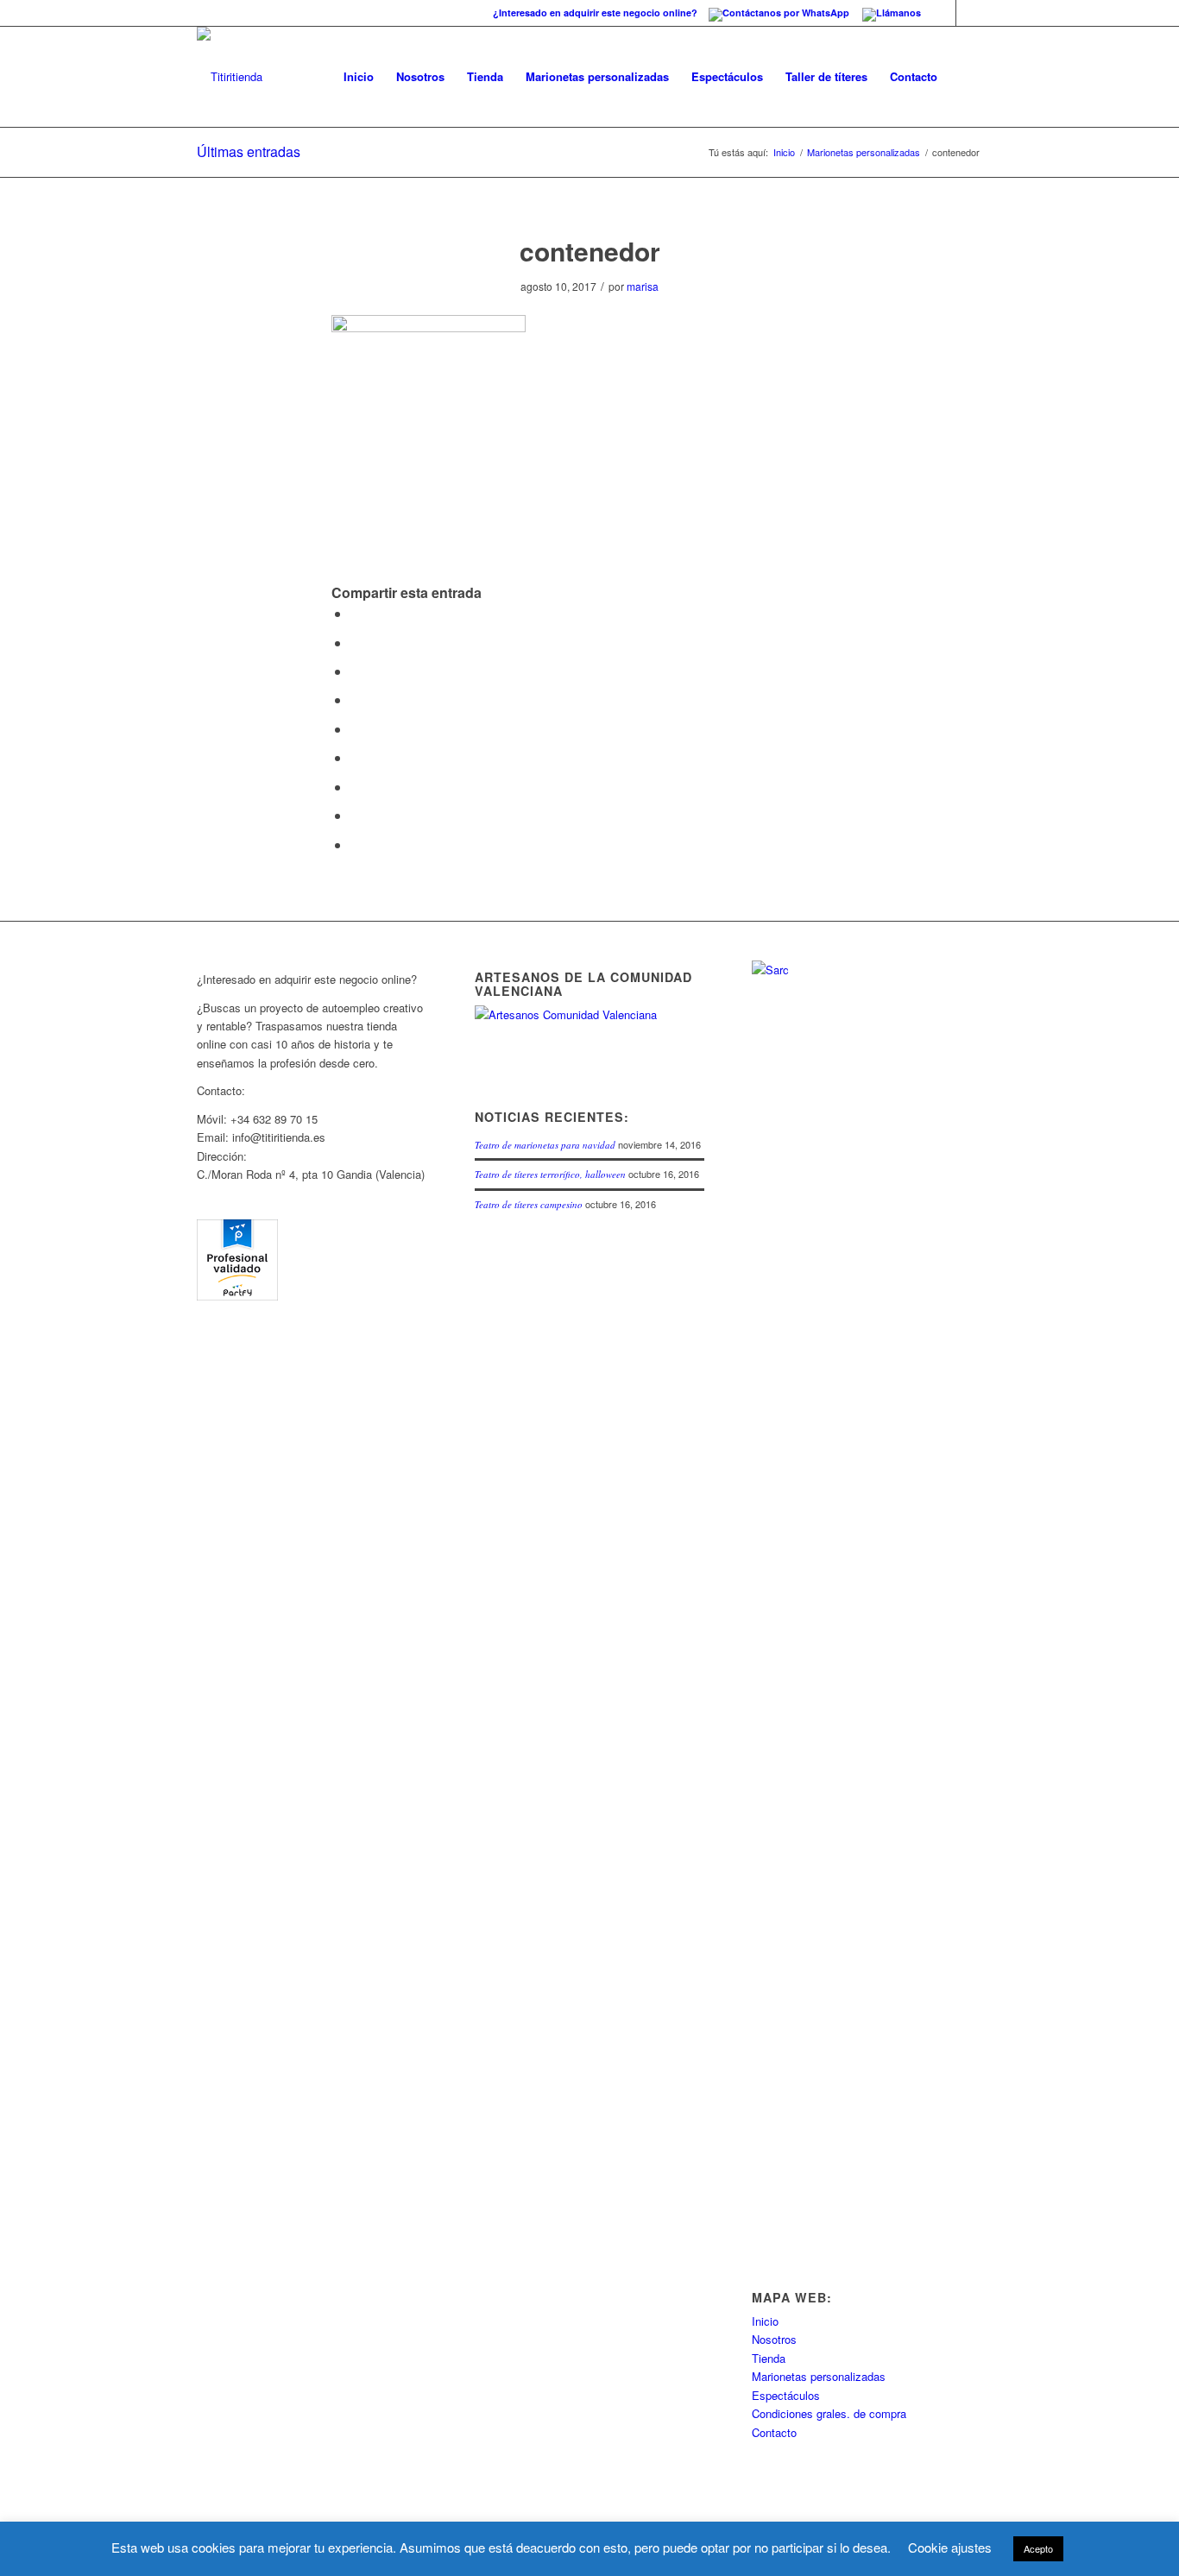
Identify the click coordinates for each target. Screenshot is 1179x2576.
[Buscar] (965, 77)
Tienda (769, 2358)
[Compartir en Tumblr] (356, 757)
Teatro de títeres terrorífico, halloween (550, 1174)
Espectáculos (786, 2395)
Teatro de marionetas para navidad (545, 1145)
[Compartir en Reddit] (356, 815)
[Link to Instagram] (969, 13)
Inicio (784, 152)
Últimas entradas (249, 151)
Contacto (774, 2432)
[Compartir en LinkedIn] (356, 729)
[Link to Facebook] (943, 13)
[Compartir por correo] (356, 844)
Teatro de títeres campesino (529, 1204)
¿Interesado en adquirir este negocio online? (596, 13)
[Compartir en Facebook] (356, 613)
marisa (643, 286)
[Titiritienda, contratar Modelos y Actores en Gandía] (237, 1296)
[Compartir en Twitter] (356, 642)
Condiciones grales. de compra (829, 2413)
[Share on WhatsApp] (356, 671)
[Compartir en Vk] (356, 787)
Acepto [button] (1038, 2548)
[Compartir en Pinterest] (356, 699)
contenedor (590, 251)
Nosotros (774, 2339)
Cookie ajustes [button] (950, 2547)
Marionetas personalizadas (864, 152)
